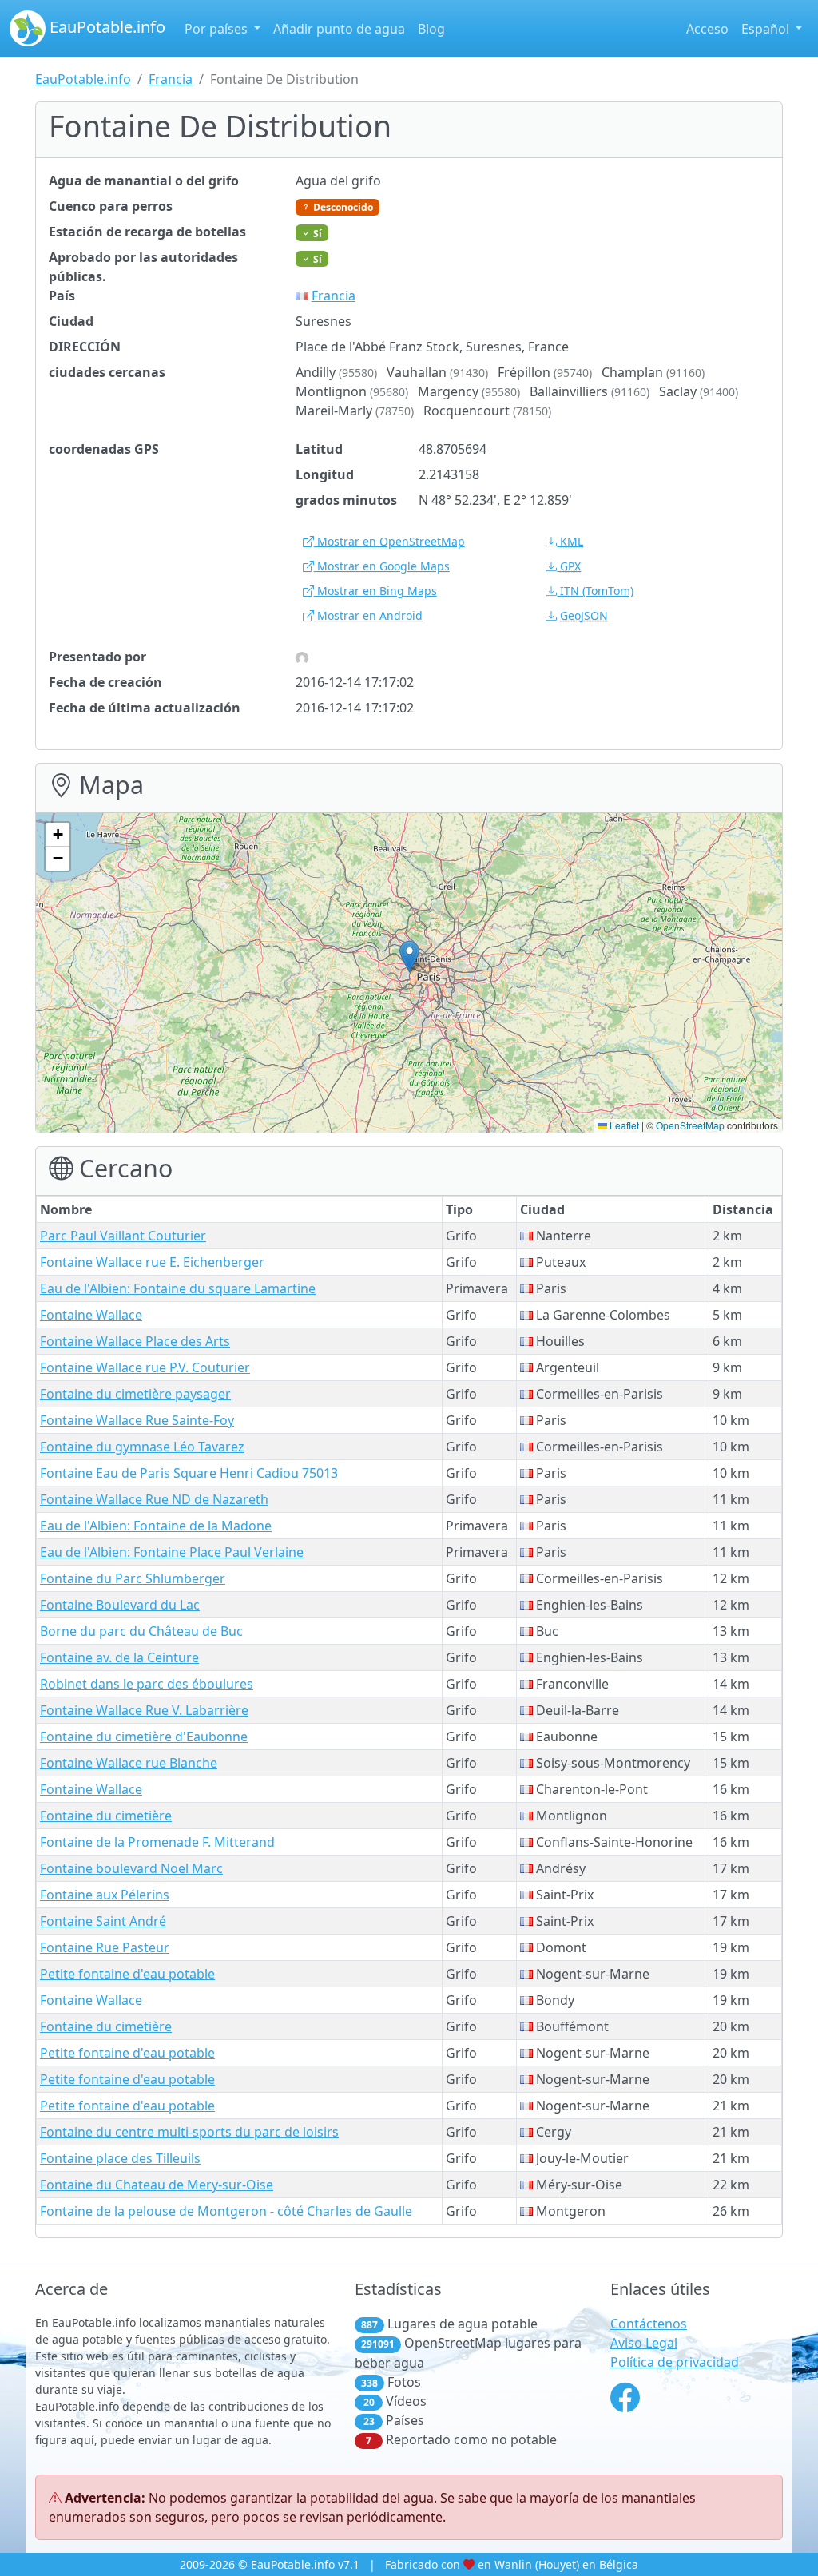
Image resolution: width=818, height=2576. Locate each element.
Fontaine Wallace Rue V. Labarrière (144, 1710)
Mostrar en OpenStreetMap (389, 541)
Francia (171, 79)
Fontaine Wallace (91, 1315)
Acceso (707, 29)
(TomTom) (597, 591)
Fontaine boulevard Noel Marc (131, 1868)
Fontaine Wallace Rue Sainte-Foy (137, 1420)
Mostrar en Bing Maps (375, 591)
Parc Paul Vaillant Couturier (123, 1236)
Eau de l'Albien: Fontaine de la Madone (156, 1526)
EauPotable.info (105, 27)
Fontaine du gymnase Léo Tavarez (142, 1447)
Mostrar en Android (368, 615)
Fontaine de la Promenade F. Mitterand (157, 1842)
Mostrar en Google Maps (382, 566)
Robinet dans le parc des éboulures (147, 1684)
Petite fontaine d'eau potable (127, 1974)
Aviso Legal (644, 2343)
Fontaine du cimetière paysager (135, 1394)
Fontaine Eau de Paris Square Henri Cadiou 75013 (189, 1473)
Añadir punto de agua (339, 29)
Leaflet (623, 1125)
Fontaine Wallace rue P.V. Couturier (145, 1367)
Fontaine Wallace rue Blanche (129, 1763)
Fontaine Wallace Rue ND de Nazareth (154, 1499)
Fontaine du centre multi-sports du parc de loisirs (189, 2132)
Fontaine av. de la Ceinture (119, 1657)
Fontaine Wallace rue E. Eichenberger (152, 1262)
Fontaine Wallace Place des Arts (135, 1341)
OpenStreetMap (690, 1125)
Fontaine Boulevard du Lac (120, 1605)
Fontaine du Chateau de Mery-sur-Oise (157, 2185)
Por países (218, 29)
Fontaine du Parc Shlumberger (133, 1578)
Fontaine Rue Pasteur (105, 1947)
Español (767, 29)
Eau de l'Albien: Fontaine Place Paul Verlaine (172, 1552)
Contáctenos (649, 2324)
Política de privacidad (675, 2362)
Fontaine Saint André (103, 1921)
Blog (431, 29)
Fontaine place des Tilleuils (120, 2158)
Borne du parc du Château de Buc (141, 1631)
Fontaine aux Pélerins (105, 1895)
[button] (409, 957)
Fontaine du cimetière (106, 1816)
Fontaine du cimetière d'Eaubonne (144, 1737)
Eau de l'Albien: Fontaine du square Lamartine (178, 1288)
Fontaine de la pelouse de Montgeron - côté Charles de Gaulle (226, 2211)
